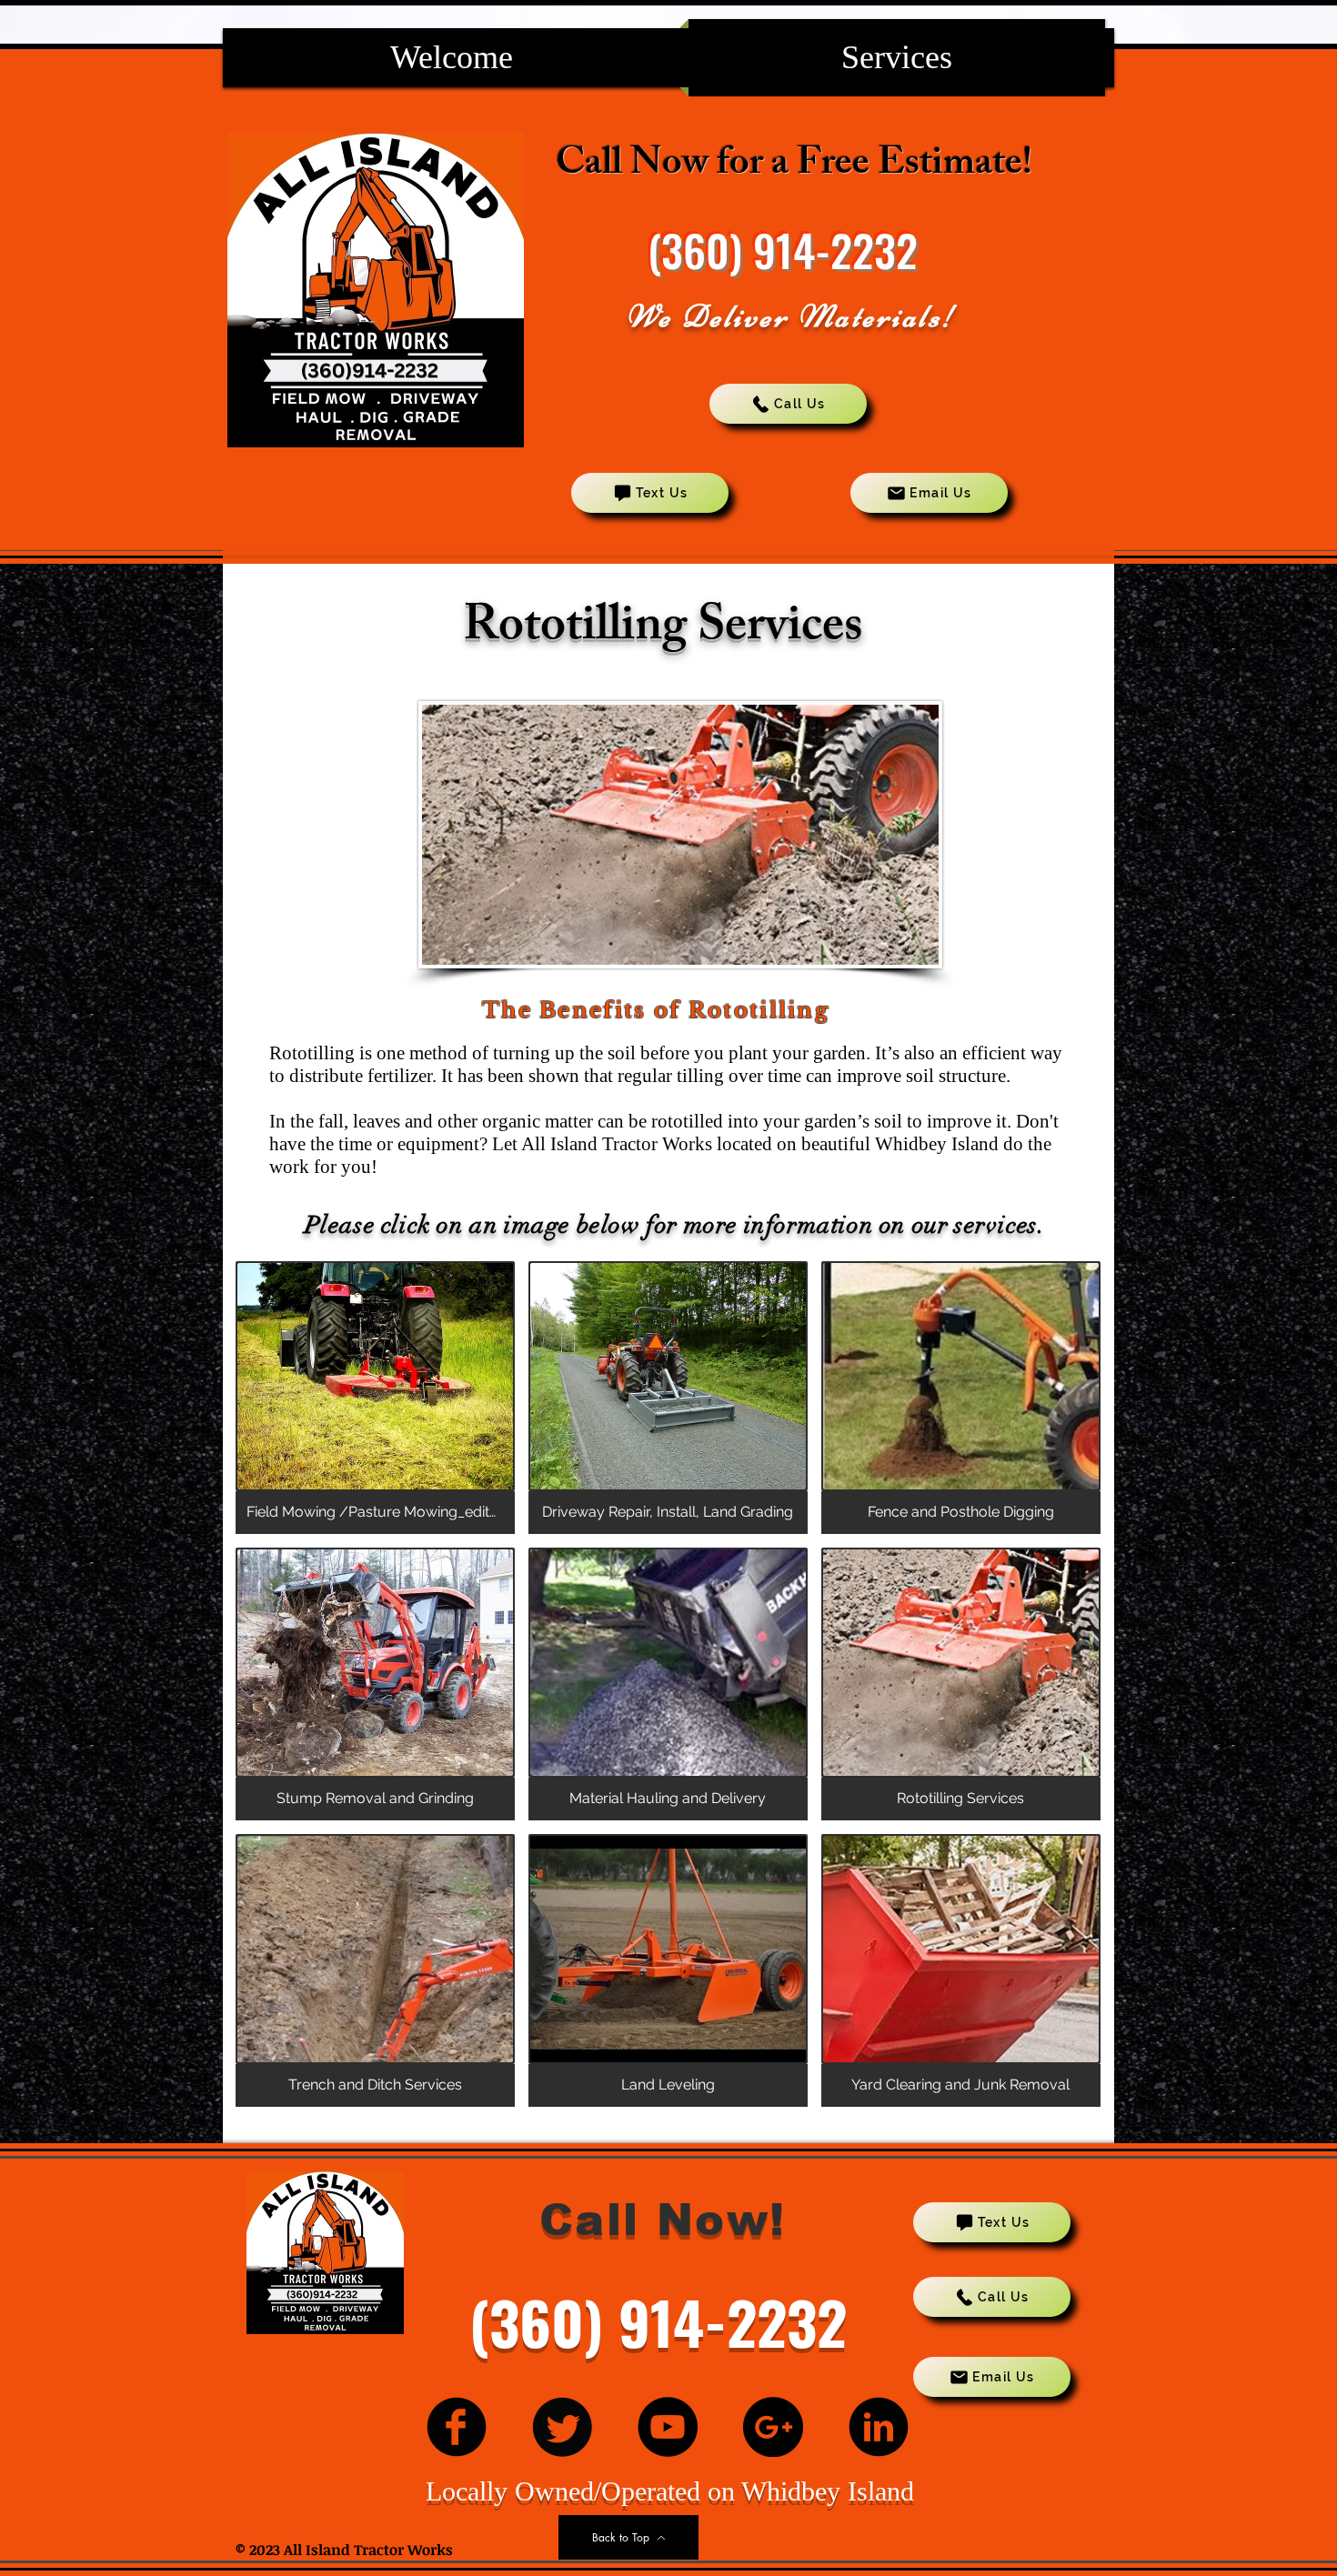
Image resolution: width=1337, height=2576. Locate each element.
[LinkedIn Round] (879, 2427)
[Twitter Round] (562, 2427)
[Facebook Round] (457, 2427)
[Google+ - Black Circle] (773, 2427)
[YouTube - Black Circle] (668, 2427)
